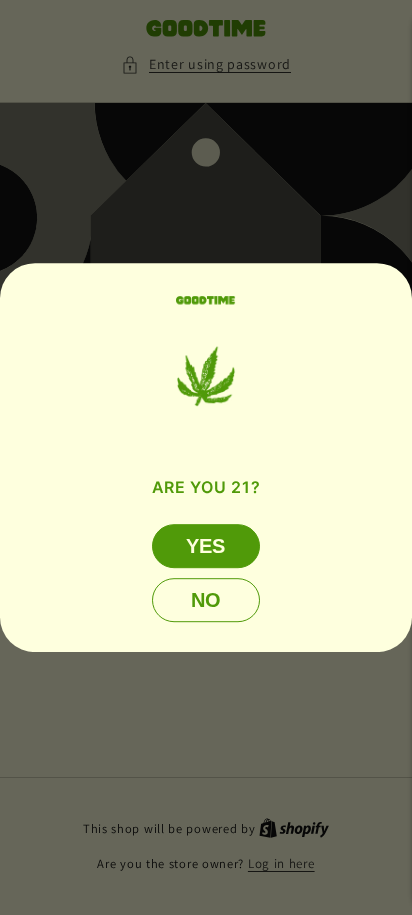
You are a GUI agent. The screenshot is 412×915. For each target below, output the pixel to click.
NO (206, 599)
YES (205, 545)
